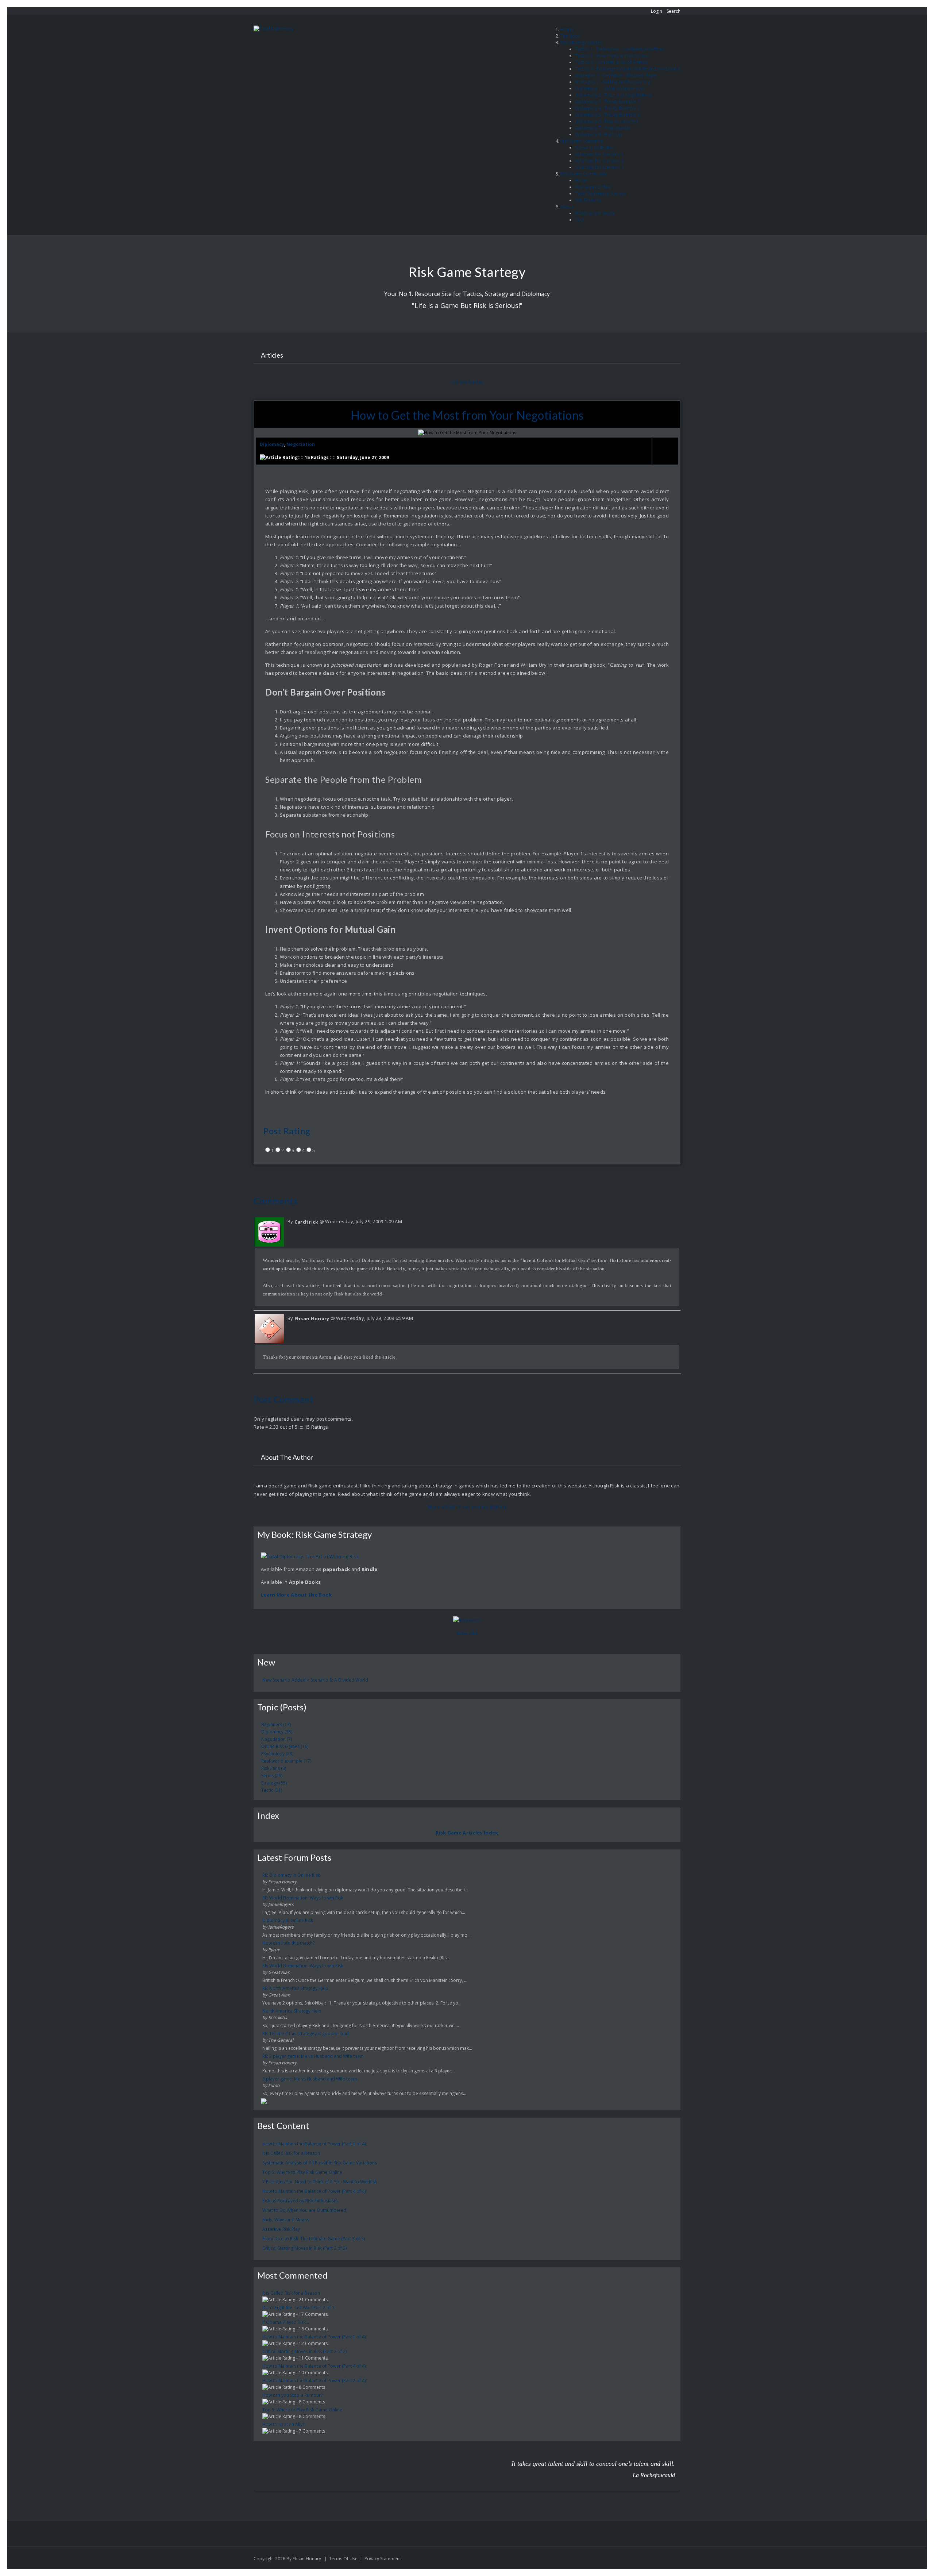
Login (657, 11)
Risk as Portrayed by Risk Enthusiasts (300, 2201)
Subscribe (467, 1633)
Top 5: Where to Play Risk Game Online (302, 2172)
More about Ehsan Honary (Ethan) (467, 1507)
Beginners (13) (276, 1724)
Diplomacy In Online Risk (288, 1920)
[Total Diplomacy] (273, 29)
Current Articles (467, 382)
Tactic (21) (272, 1790)
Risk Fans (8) (274, 1768)
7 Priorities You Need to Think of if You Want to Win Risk (320, 2182)
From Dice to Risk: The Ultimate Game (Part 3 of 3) (314, 2239)
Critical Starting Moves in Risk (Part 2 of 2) (304, 2248)
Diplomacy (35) (277, 1732)
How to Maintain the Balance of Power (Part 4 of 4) (314, 2191)
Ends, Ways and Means (286, 2220)
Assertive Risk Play (281, 2229)
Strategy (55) (274, 1783)
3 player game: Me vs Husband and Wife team (310, 2079)
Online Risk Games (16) (285, 1746)
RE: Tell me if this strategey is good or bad (306, 2034)
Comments (275, 1201)
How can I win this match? (288, 1943)
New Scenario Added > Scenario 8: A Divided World (315, 1680)
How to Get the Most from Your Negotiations (467, 415)
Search (674, 11)
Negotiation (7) (277, 1739)
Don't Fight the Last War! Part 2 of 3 (298, 2308)
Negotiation (301, 444)
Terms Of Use (343, 2559)
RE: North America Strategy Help (295, 1988)
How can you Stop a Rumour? (292, 2395)
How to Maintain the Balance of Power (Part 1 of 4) (314, 2144)
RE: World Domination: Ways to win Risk (303, 1898)
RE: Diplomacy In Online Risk (291, 1875)
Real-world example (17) (286, 1761)
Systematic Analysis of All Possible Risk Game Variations (320, 2163)
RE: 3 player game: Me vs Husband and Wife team (313, 2056)
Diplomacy (272, 444)
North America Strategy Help (292, 2011)
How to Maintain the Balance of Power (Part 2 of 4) (314, 2381)
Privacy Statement (383, 2559)
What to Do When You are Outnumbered (304, 2210)
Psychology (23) (277, 1754)
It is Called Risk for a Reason (291, 2153)
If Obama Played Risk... (286, 2322)
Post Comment (283, 1399)
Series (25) (272, 1776)
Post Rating (287, 1131)
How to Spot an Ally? (283, 2424)
